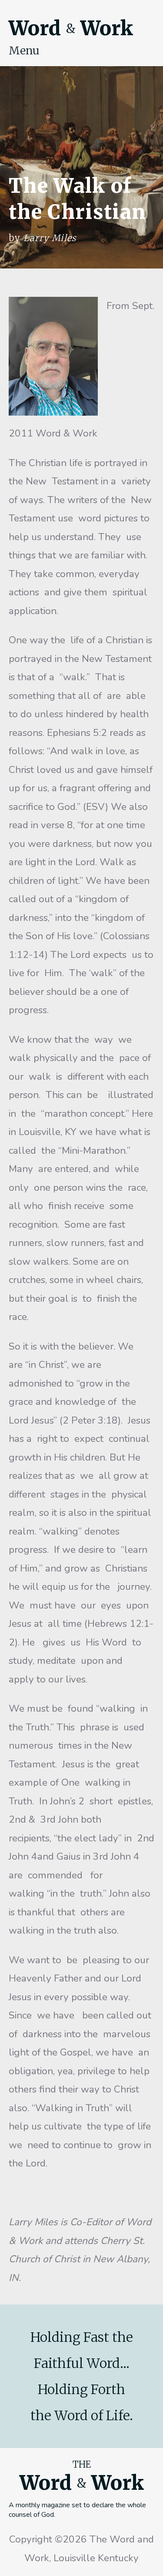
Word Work (71, 28)
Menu (24, 50)
